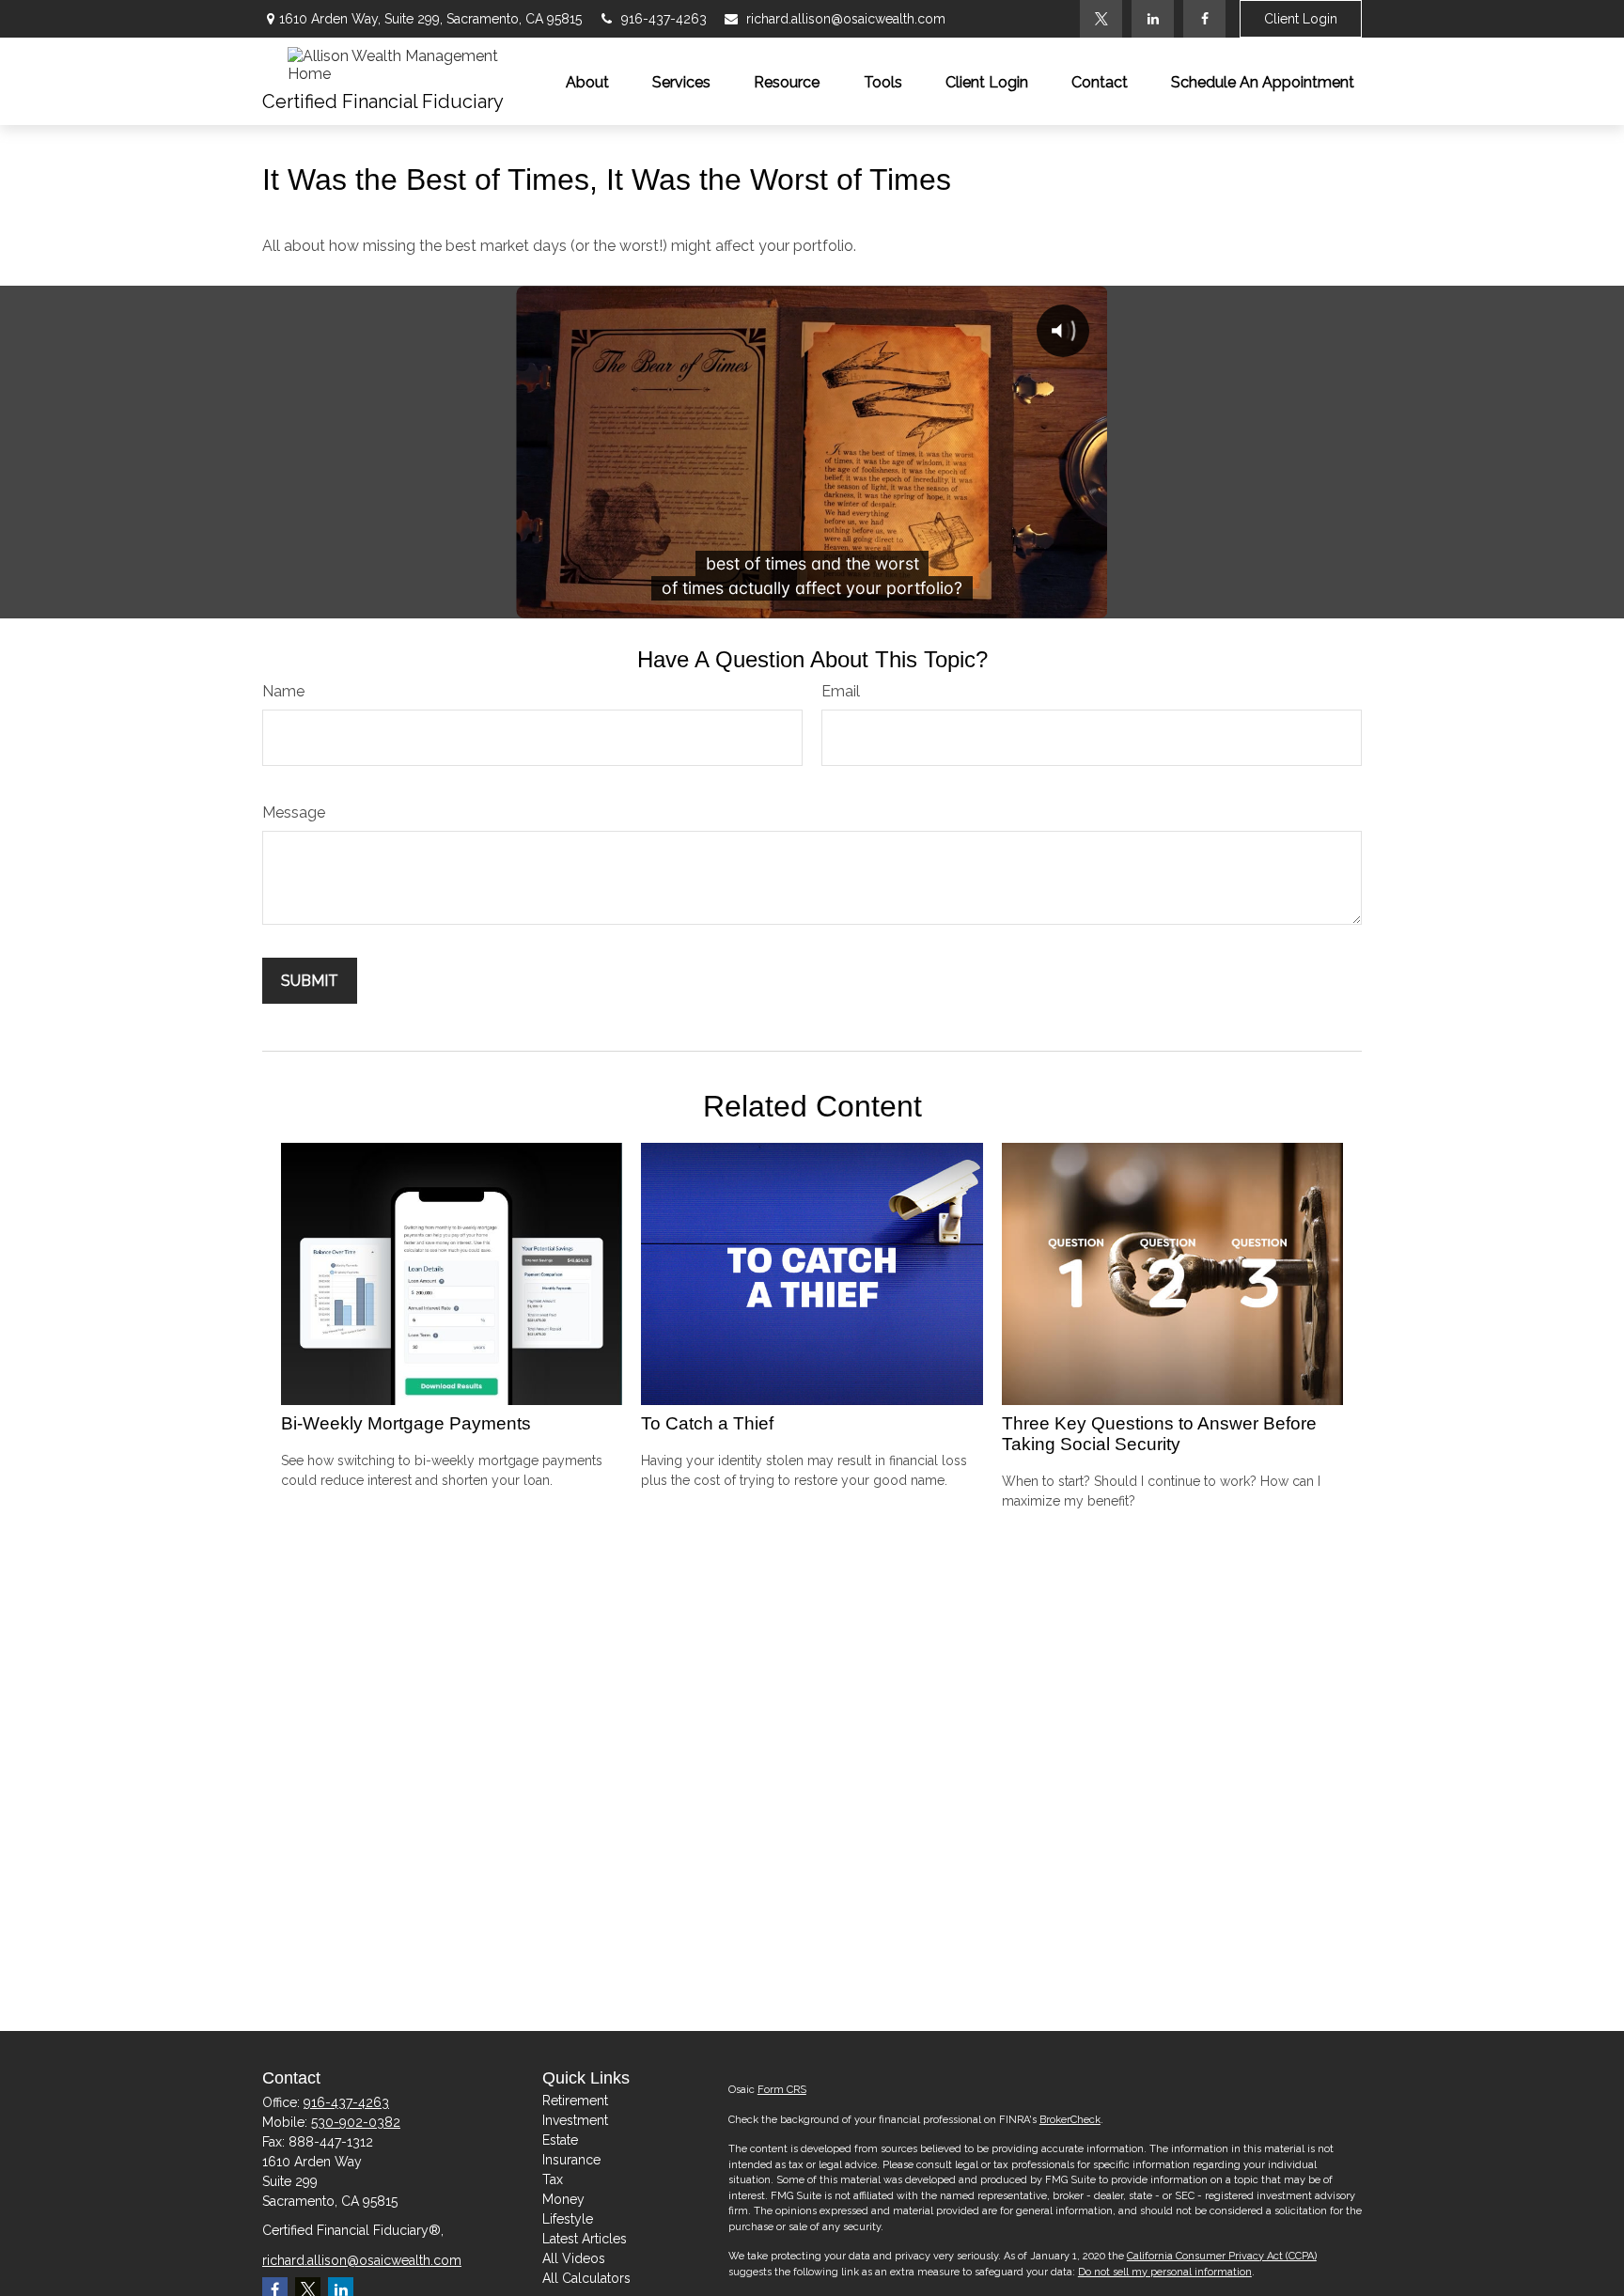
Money (563, 2199)
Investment (575, 2120)
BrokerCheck (1070, 2120)
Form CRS (782, 2090)
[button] (587, 81)
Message (294, 812)
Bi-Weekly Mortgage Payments (406, 1423)
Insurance (571, 2160)
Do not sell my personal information (1165, 2272)
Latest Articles (585, 2239)
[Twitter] (1101, 19)
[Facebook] (1204, 19)
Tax (553, 2179)
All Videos (574, 2258)
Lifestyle (568, 2219)
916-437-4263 (664, 19)
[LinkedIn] (1153, 19)
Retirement (575, 2101)
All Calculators (586, 2278)
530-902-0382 (356, 2122)
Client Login (1301, 19)
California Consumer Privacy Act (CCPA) (1222, 2256)
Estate (560, 2140)
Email (841, 691)
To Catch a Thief (707, 1423)
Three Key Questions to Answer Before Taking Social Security (1159, 1434)
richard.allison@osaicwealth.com (846, 19)
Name (283, 691)
